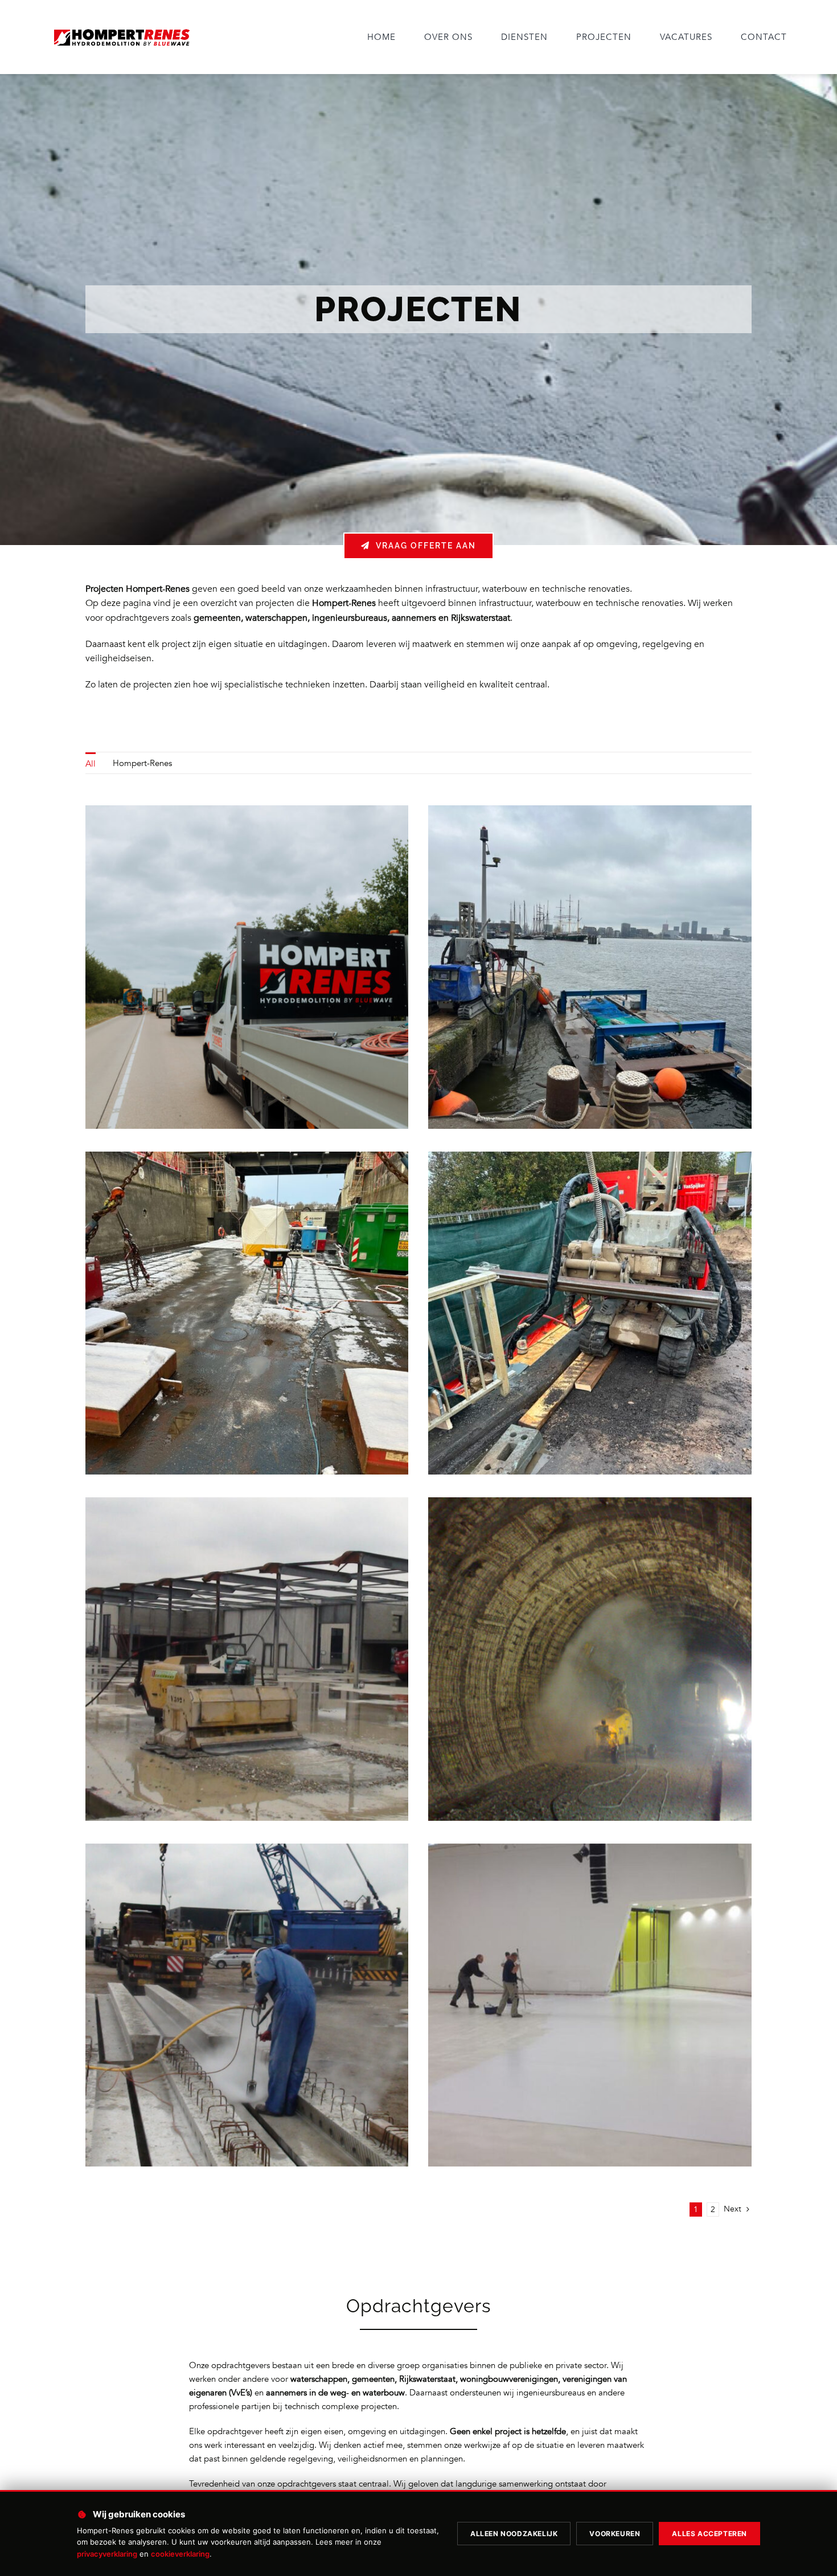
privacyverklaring (107, 2554)
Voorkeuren (615, 2534)
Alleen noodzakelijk (514, 2534)
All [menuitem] (91, 764)
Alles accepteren (709, 2534)
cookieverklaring (180, 2554)
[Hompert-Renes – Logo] (121, 29)
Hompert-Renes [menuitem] (142, 763)
